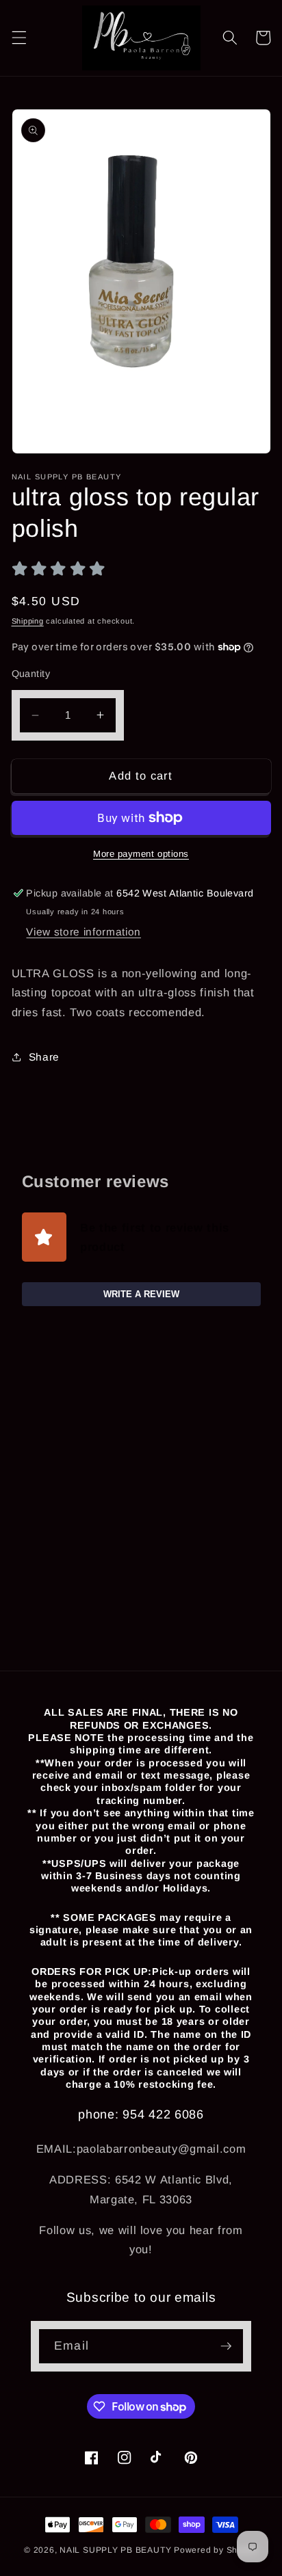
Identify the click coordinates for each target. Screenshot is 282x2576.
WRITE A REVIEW (141, 1294)
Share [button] (44, 1057)
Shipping (28, 621)
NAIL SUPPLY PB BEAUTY (115, 2550)
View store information (84, 932)
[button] (18, 38)
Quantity (31, 674)
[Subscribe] (226, 2346)
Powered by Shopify (216, 2550)
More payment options (141, 854)
